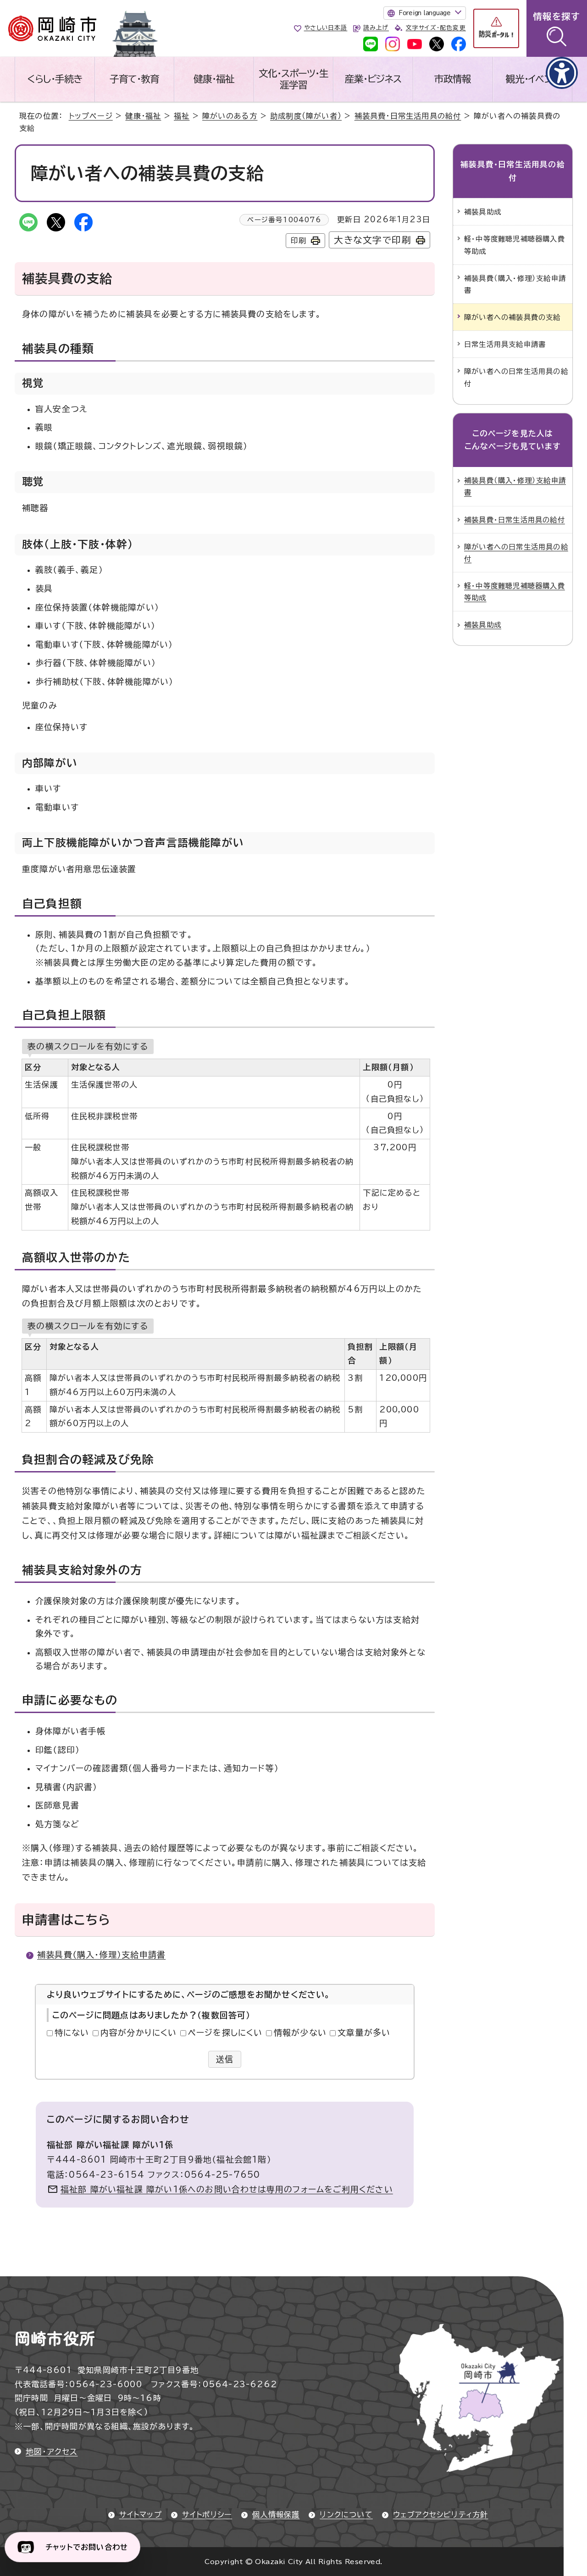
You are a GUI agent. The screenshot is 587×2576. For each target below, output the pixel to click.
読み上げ (376, 28)
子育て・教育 (134, 79)
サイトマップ (141, 2515)
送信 (225, 2059)
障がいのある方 (230, 116)
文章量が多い (364, 2032)
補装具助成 (483, 212)
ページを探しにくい (225, 2032)
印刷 (299, 241)
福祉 (182, 116)
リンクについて (346, 2515)
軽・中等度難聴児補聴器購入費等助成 (515, 245)
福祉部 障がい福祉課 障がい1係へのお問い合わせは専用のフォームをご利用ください (227, 2189)
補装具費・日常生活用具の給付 (408, 116)
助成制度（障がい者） (306, 116)
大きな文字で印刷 (373, 240)
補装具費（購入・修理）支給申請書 (101, 1955)
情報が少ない (300, 2032)
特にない (72, 2032)
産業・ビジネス (373, 79)
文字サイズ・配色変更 (436, 28)
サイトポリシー (207, 2515)
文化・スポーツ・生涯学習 (293, 79)
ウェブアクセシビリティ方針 (441, 2515)
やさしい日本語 (326, 28)
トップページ (91, 116)
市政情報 (453, 79)
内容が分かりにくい (139, 2032)
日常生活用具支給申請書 (505, 344)
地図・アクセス (52, 2452)
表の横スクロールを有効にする (88, 1046)
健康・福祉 (214, 79)
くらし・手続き (55, 79)
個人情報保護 (276, 2515)
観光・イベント (532, 79)
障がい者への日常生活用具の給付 (516, 377)
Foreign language (425, 13)
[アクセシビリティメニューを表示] (562, 73)
